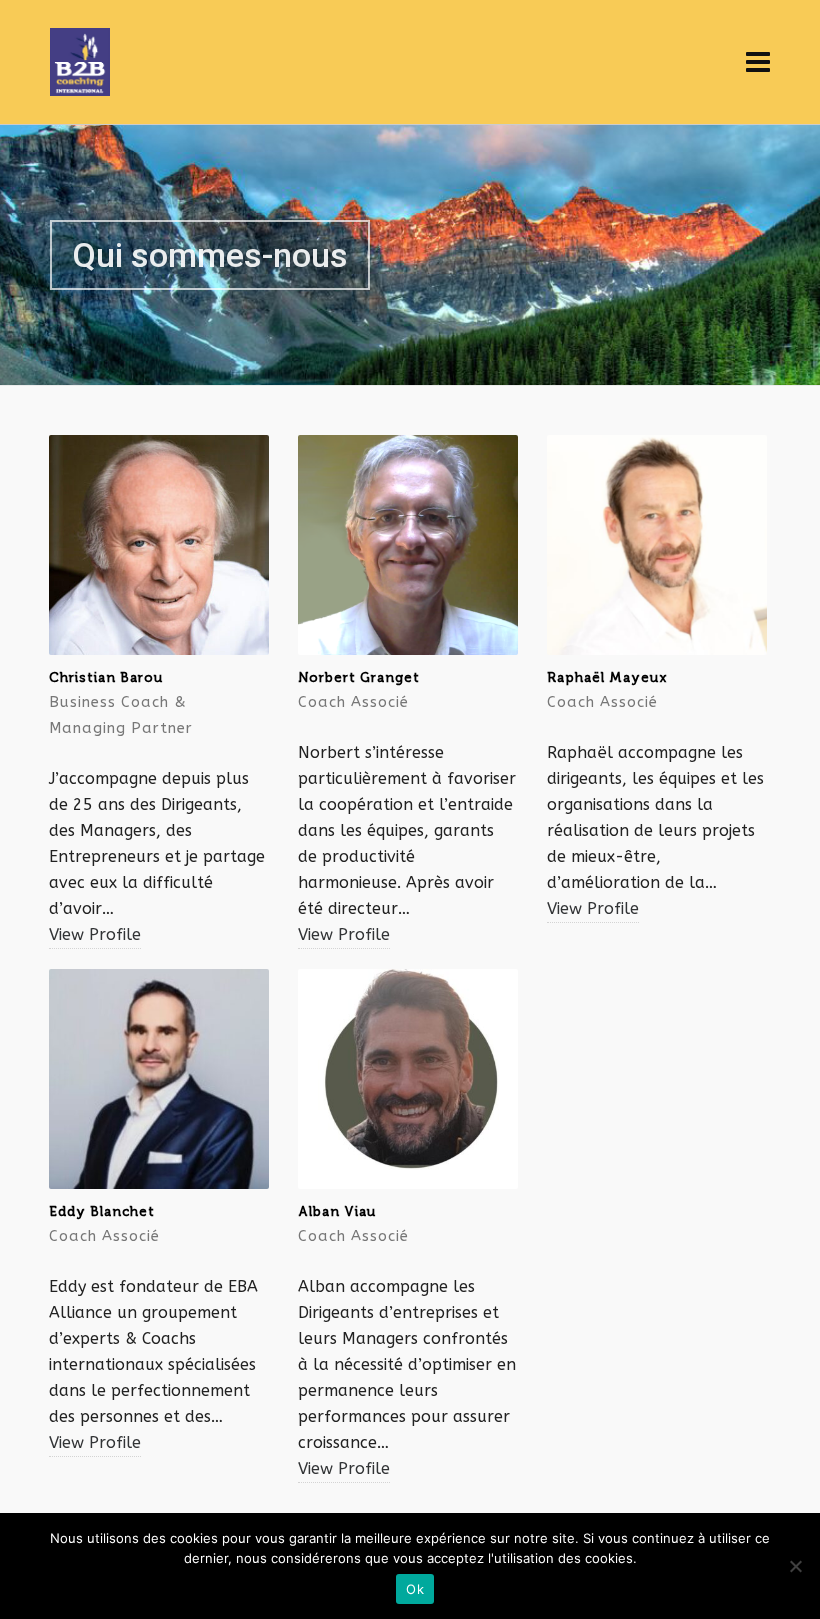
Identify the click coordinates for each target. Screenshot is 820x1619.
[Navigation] (758, 62)
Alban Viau (337, 1211)
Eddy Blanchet (102, 1211)
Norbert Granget (359, 677)
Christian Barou (106, 677)
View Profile (95, 934)
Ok (415, 1589)
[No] (795, 1566)
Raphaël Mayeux (607, 677)
